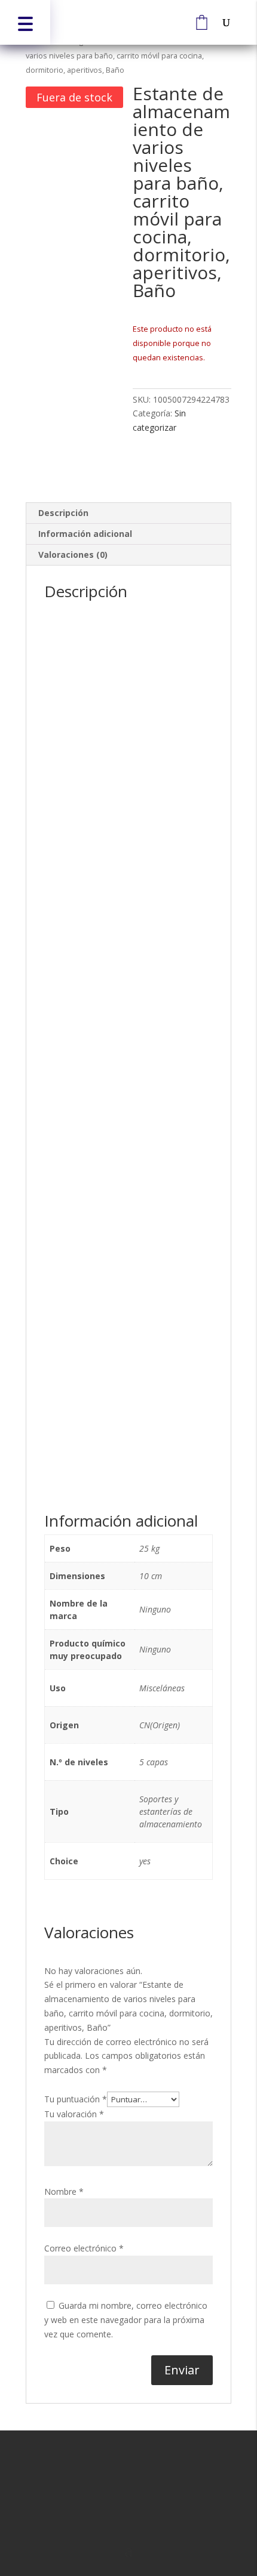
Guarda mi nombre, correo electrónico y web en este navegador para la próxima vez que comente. (126, 2320)
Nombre (64, 2192)
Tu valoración (74, 2114)
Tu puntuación (76, 2099)
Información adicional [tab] (85, 534)
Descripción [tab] (63, 513)
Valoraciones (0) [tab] (73, 555)
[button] (25, 22)
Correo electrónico (84, 2248)
